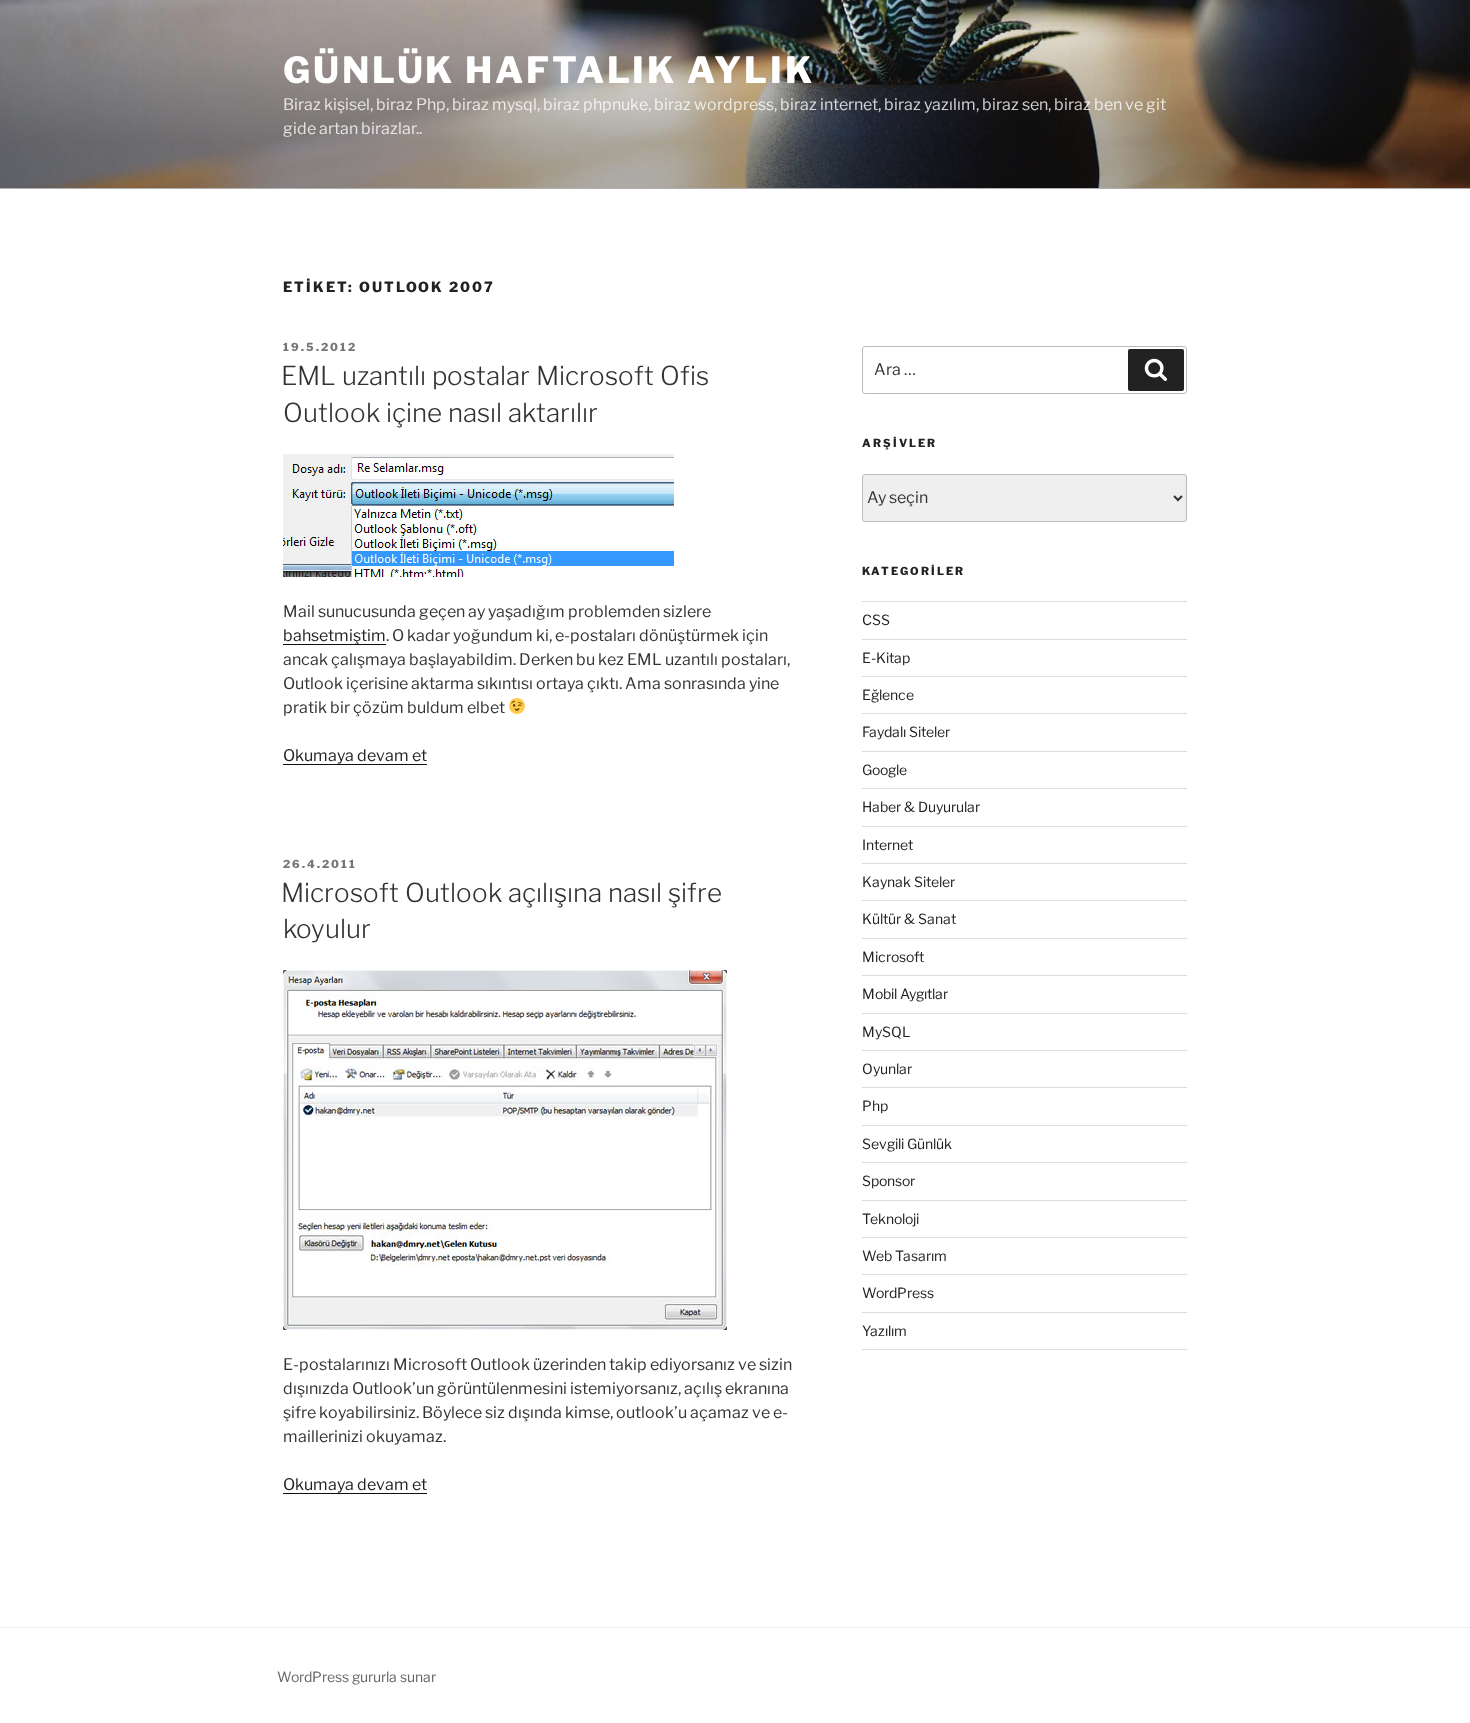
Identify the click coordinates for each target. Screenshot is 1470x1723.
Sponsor (888, 1180)
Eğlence (888, 694)
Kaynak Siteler (908, 881)
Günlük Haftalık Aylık (548, 70)
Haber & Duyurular (921, 806)
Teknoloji (890, 1218)
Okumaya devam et (355, 755)
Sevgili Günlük (907, 1143)
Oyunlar (887, 1068)
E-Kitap (886, 657)
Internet (887, 844)
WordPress (898, 1292)
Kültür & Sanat (909, 918)
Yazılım (884, 1330)
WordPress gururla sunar (356, 1676)
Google (884, 769)
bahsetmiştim (334, 635)
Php (875, 1105)
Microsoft (893, 956)
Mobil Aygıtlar (905, 993)
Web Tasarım (904, 1255)
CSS (876, 619)
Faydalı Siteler (906, 731)
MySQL (886, 1031)
